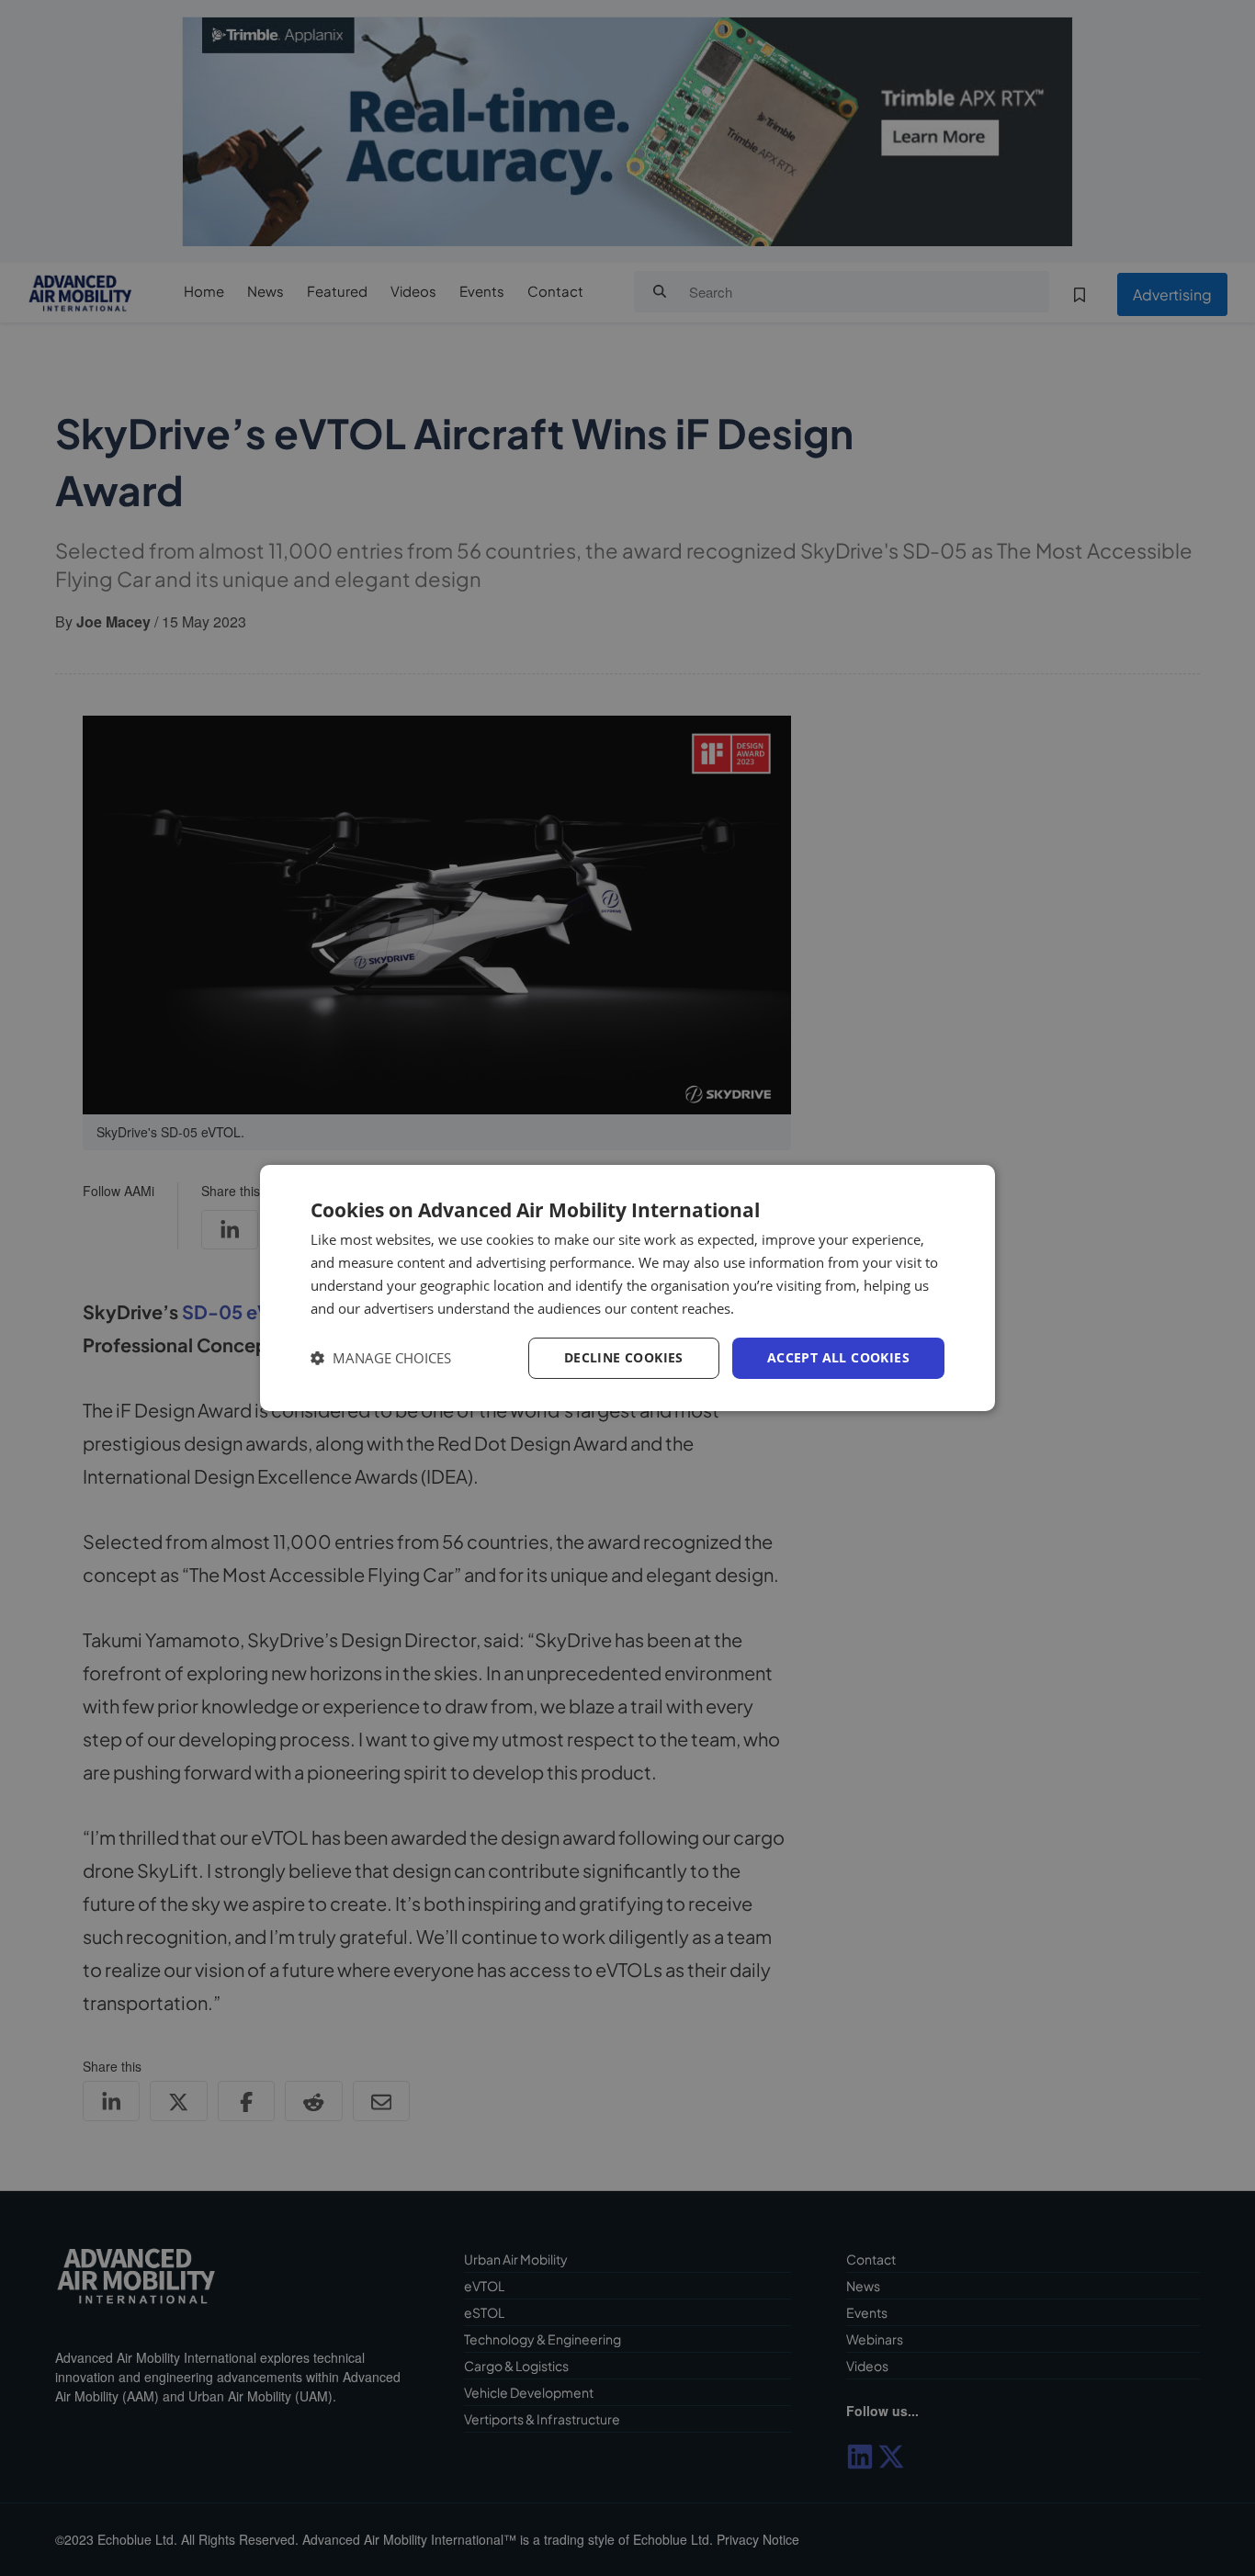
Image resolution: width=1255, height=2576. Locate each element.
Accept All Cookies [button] (838, 1357)
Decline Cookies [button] (624, 1357)
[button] (381, 1358)
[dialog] (627, 1288)
